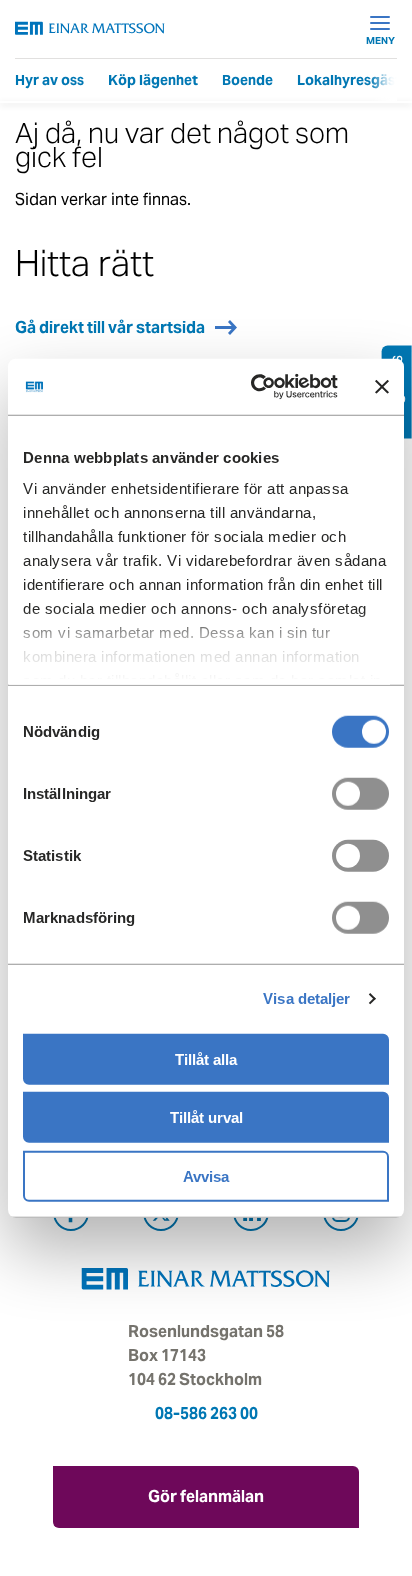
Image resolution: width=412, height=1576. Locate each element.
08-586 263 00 (206, 1413)
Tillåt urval (206, 1117)
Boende (247, 80)
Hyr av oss (49, 80)
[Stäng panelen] (382, 387)
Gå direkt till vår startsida (110, 327)
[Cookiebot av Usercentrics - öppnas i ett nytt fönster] (294, 387)
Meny (380, 40)
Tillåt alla (206, 1058)
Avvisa (206, 1175)
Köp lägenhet (153, 80)
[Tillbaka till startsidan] (90, 28)
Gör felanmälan (206, 1496)
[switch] (360, 793)
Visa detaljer (306, 998)
